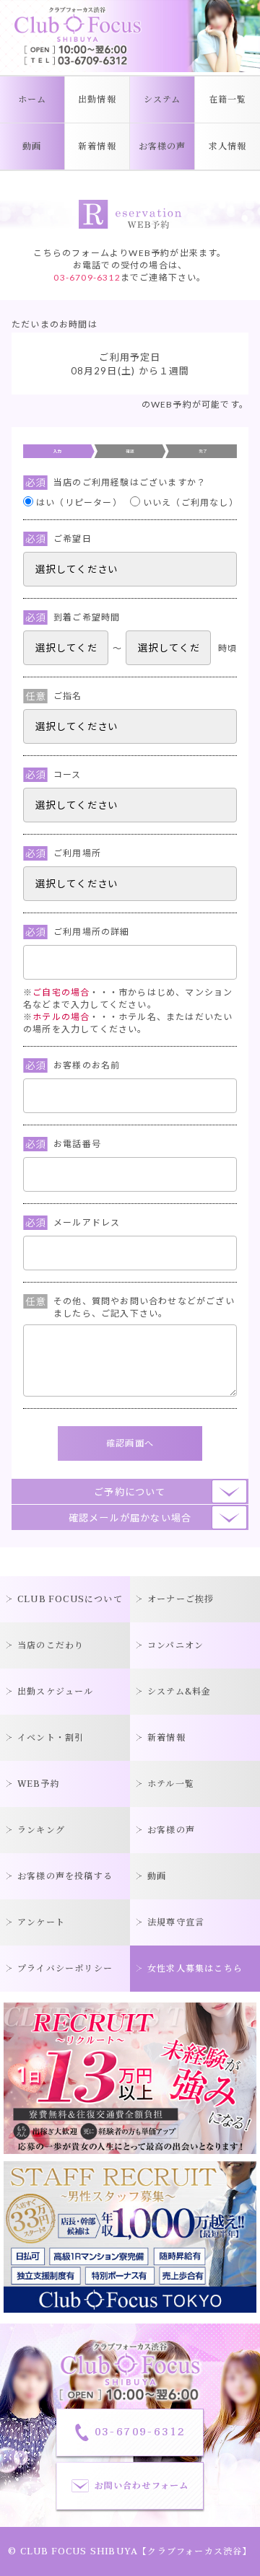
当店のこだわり (51, 1645)
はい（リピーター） (79, 502)
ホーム (32, 100)
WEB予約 (39, 1784)
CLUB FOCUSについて (70, 1599)
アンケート (41, 1922)
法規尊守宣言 (176, 1922)
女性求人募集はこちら (195, 1969)
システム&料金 (179, 1692)
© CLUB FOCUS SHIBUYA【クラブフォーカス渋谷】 (130, 2551)
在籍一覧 (228, 100)
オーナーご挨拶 (181, 1599)
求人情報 (228, 146)
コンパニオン (175, 1645)
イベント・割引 (51, 1738)
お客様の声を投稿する (65, 1876)
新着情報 (97, 146)
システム (162, 100)
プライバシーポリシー (65, 1969)
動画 (32, 146)
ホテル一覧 (171, 1784)
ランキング (41, 1830)
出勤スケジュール (56, 1692)
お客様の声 (162, 146)
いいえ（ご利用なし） (190, 502)
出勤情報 (97, 100)
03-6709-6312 (87, 277)
